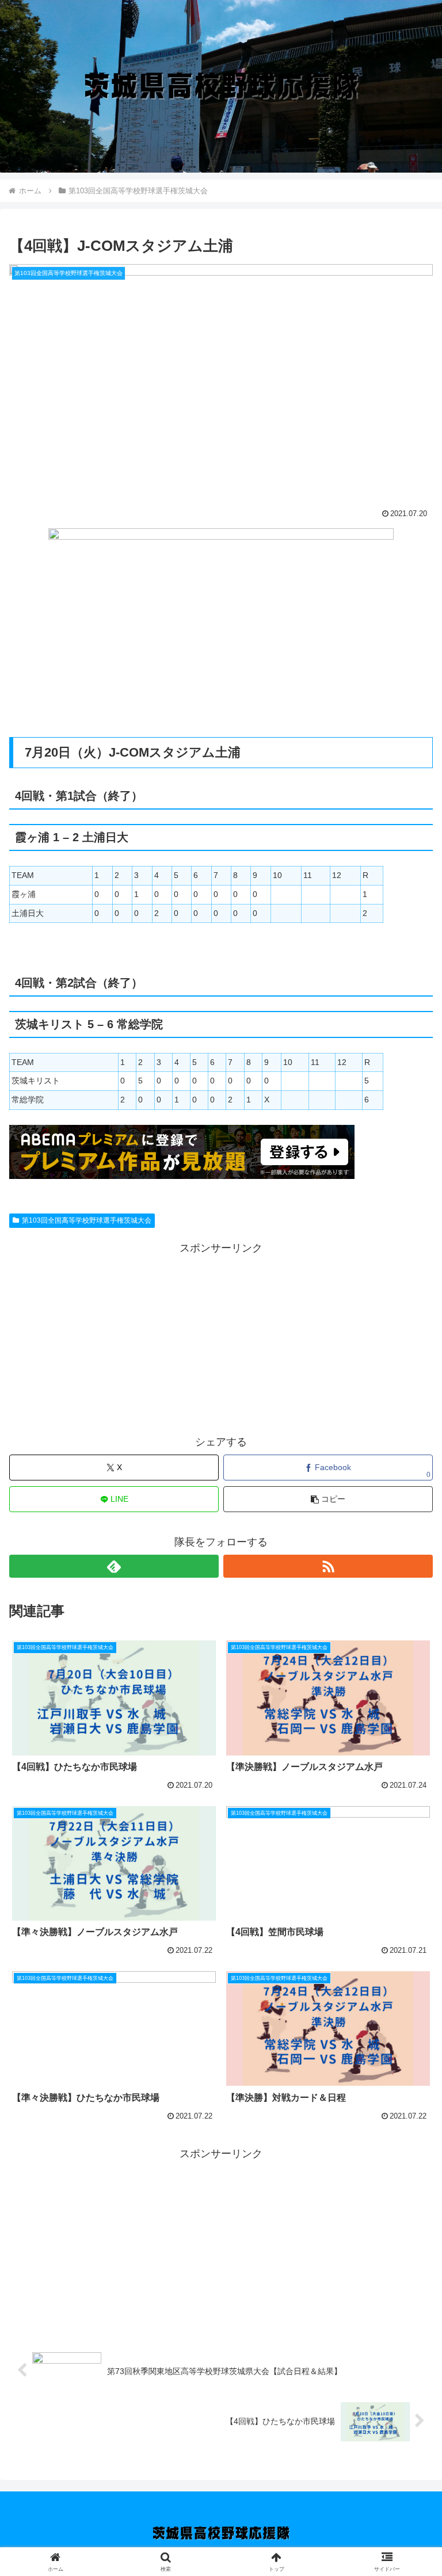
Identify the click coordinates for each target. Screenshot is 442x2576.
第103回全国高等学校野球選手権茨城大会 (87, 1220)
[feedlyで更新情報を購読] (114, 1566)
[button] (328, 1499)
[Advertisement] (221, 1338)
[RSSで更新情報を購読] (328, 1566)
